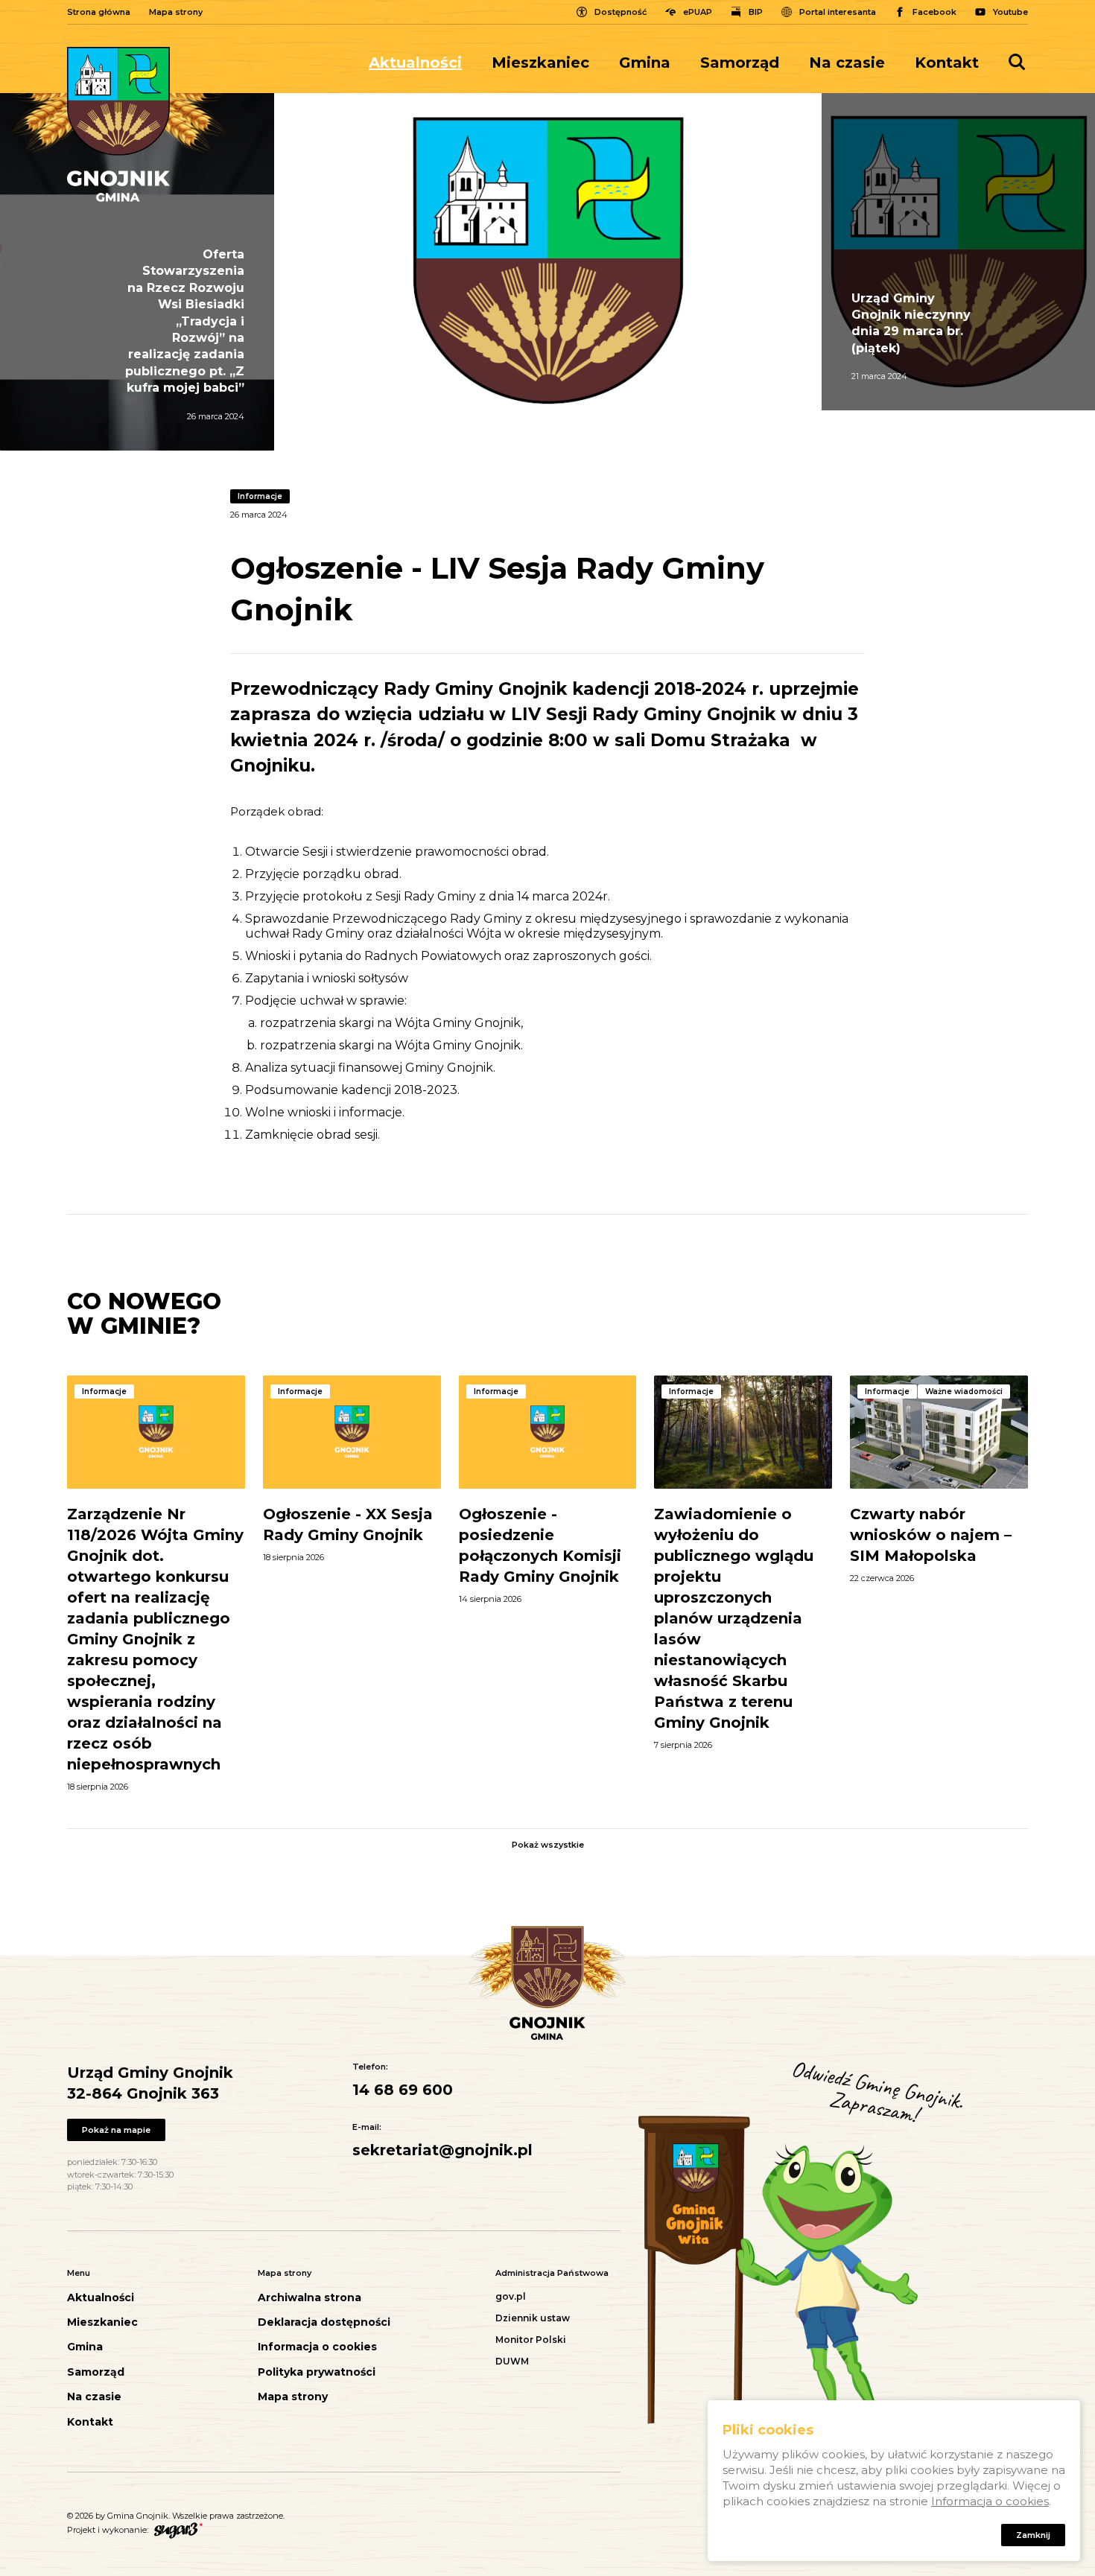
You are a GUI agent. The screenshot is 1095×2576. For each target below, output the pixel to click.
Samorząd (740, 63)
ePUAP (698, 12)
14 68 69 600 (403, 2090)
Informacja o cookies (317, 2347)
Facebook (934, 12)
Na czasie (847, 63)
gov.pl (511, 2296)
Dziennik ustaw (533, 2318)
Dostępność (620, 12)
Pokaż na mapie (116, 2130)
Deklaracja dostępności (324, 2322)
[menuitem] (423, 63)
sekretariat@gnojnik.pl (442, 2150)
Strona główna (99, 12)
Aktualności (415, 63)
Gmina (645, 63)
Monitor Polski (531, 2340)
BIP (756, 12)
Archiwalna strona (310, 2298)
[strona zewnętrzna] (177, 2529)
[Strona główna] (118, 124)
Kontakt (947, 63)
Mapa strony (176, 12)
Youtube (1010, 12)
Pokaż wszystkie (548, 1845)
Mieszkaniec (540, 63)
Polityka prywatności (317, 2372)
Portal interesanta (838, 12)
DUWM (512, 2361)
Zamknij (1033, 2535)
